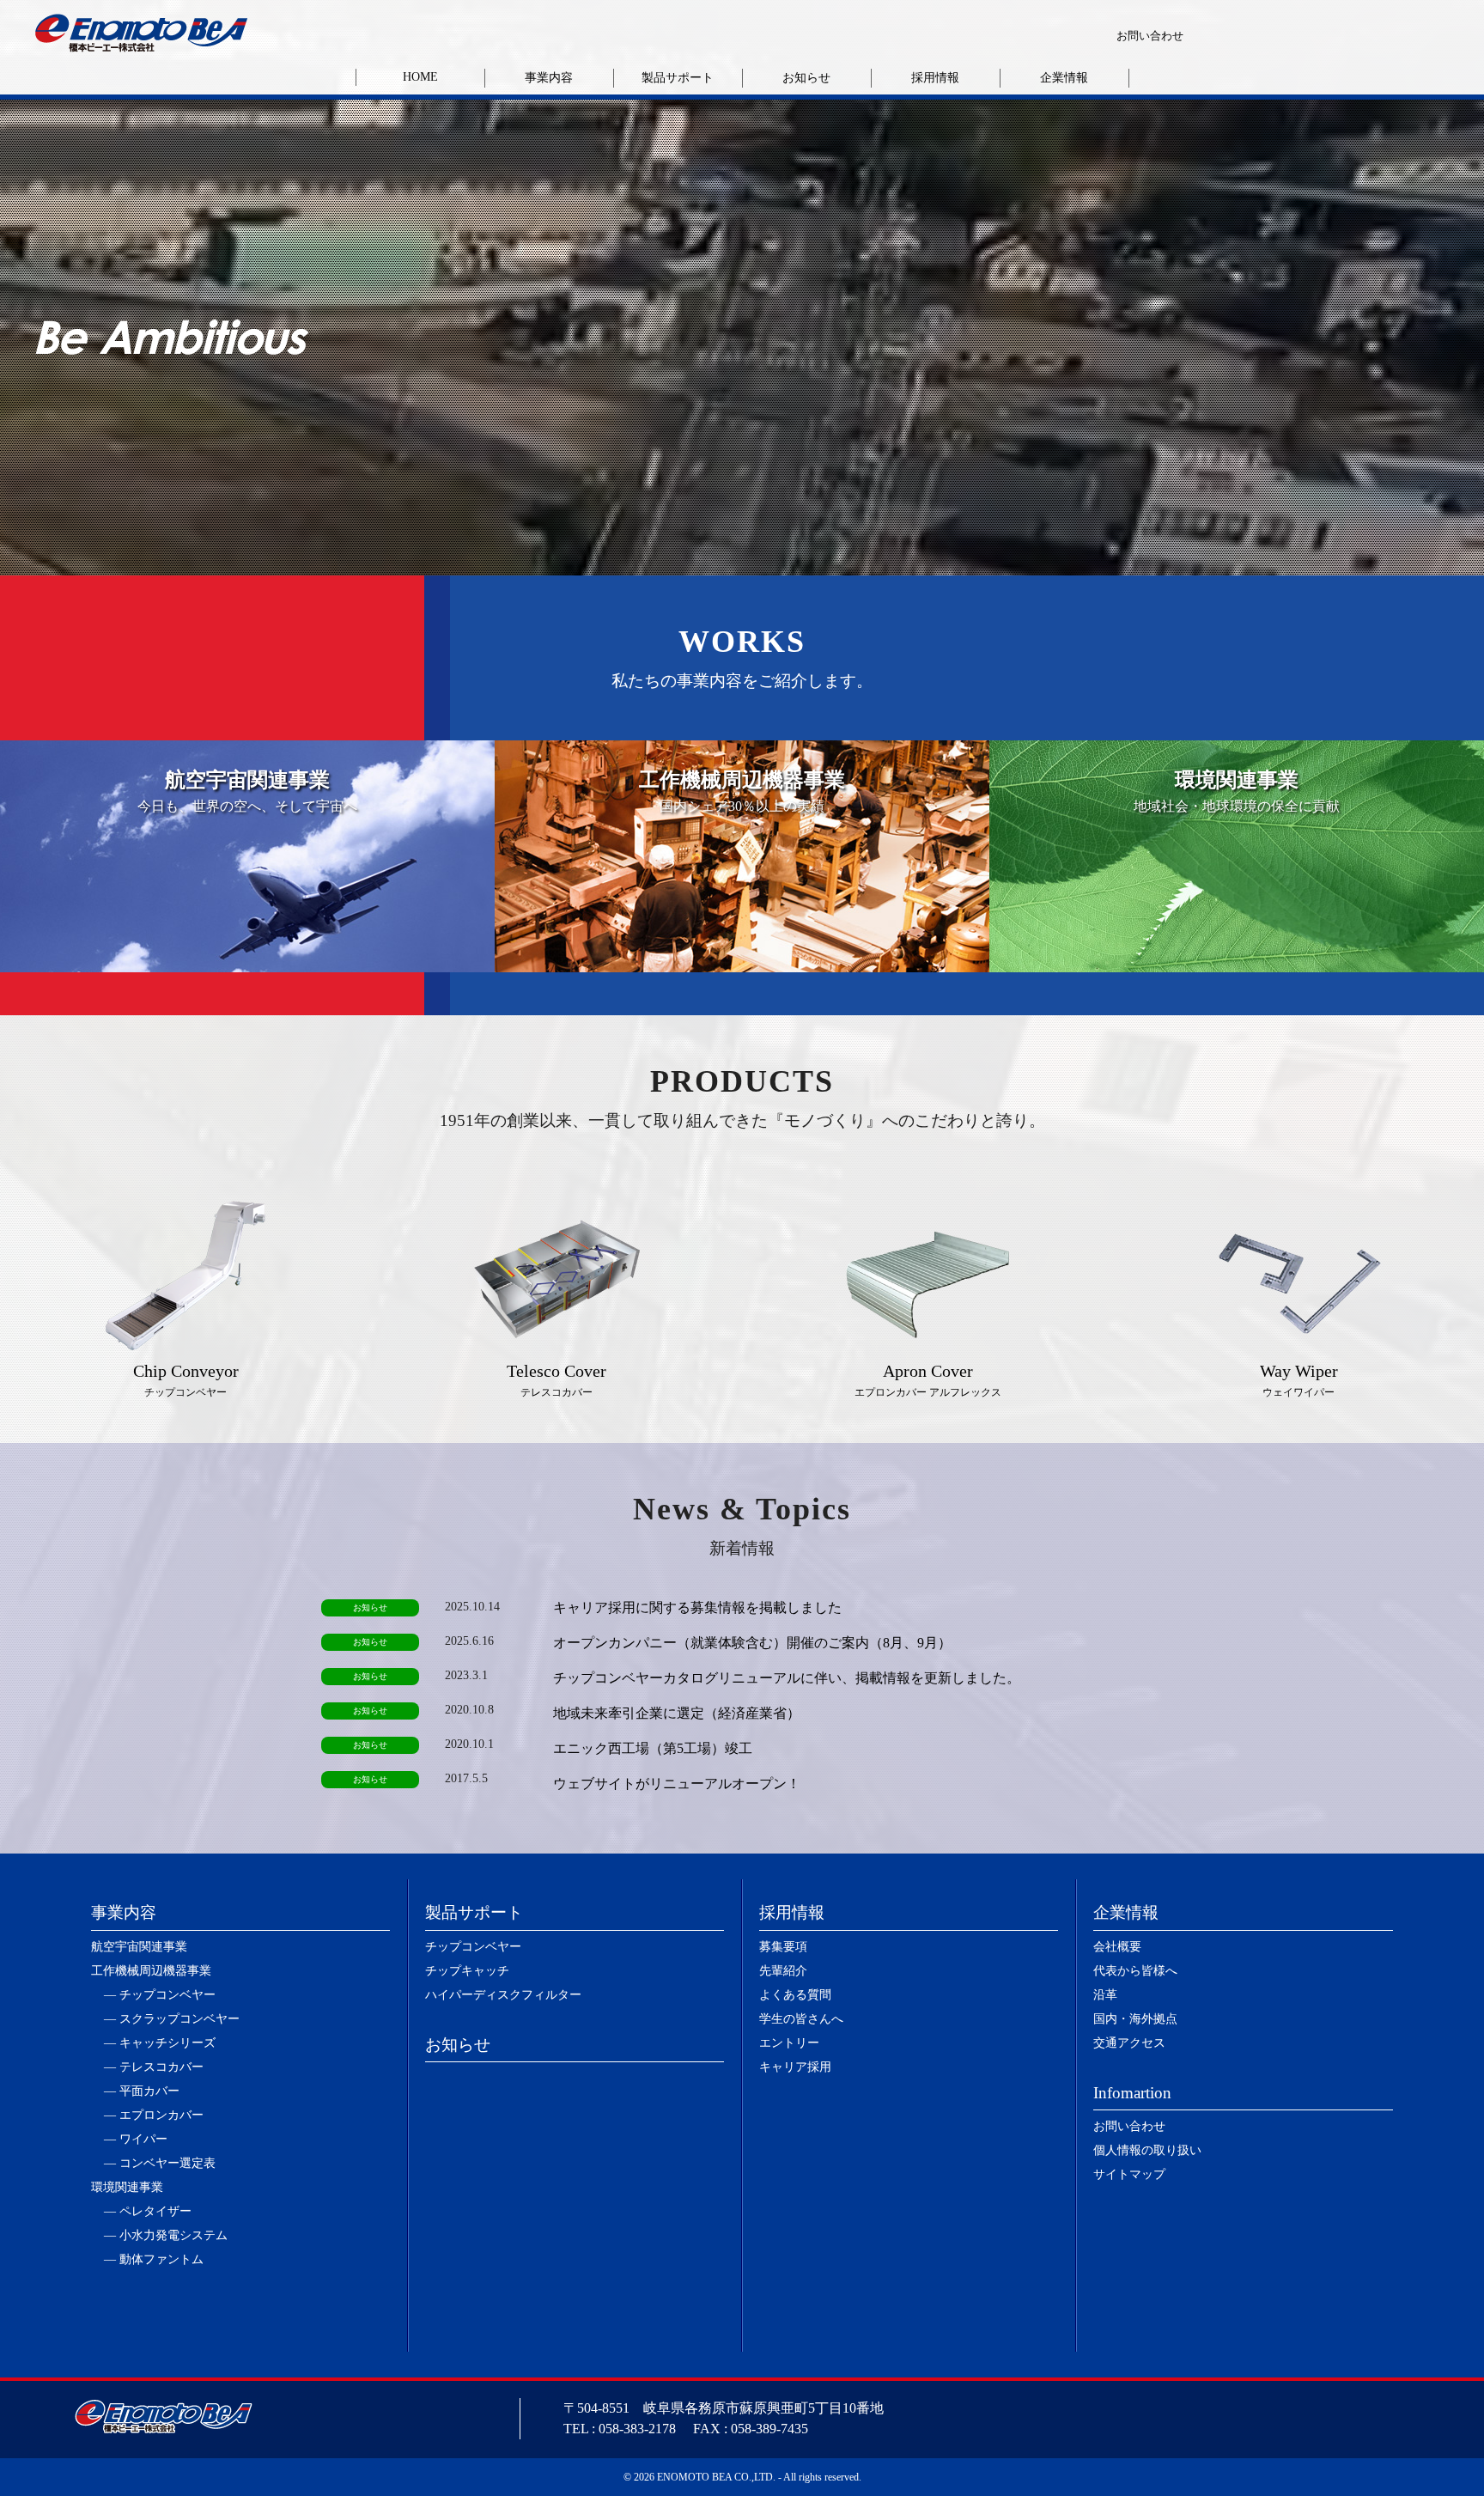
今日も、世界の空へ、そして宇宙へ (247, 791)
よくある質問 (795, 1995)
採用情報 (935, 78)
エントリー (789, 2043)
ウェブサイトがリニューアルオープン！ (677, 1784)
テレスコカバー (556, 1380)
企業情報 (1064, 78)
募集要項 (783, 1947)
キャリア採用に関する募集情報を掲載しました (697, 1607)
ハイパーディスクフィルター (503, 1995)
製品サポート (678, 78)
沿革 (1105, 1995)
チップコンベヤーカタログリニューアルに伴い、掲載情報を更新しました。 (787, 1678)
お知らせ (806, 78)
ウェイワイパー (1299, 1380)
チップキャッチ (467, 1971)
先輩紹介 (783, 1971)
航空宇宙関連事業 (139, 1947)
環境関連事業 (127, 2187)
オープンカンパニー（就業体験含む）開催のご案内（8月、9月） (752, 1643)
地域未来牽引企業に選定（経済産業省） (677, 1713)
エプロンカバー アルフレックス (928, 1380)
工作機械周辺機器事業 (151, 1971)
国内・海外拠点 (1135, 2019)
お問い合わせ (1150, 36)
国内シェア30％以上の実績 (742, 791)
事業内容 (549, 78)
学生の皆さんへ (801, 2019)
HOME (420, 77)
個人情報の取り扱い (1147, 2150)
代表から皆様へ (1135, 1971)
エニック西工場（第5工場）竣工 (653, 1748)
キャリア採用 (795, 2067)
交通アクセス (1129, 2043)
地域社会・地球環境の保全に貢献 (1237, 791)
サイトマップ (1129, 2174)
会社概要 (1117, 1947)
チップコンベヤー (186, 1380)
